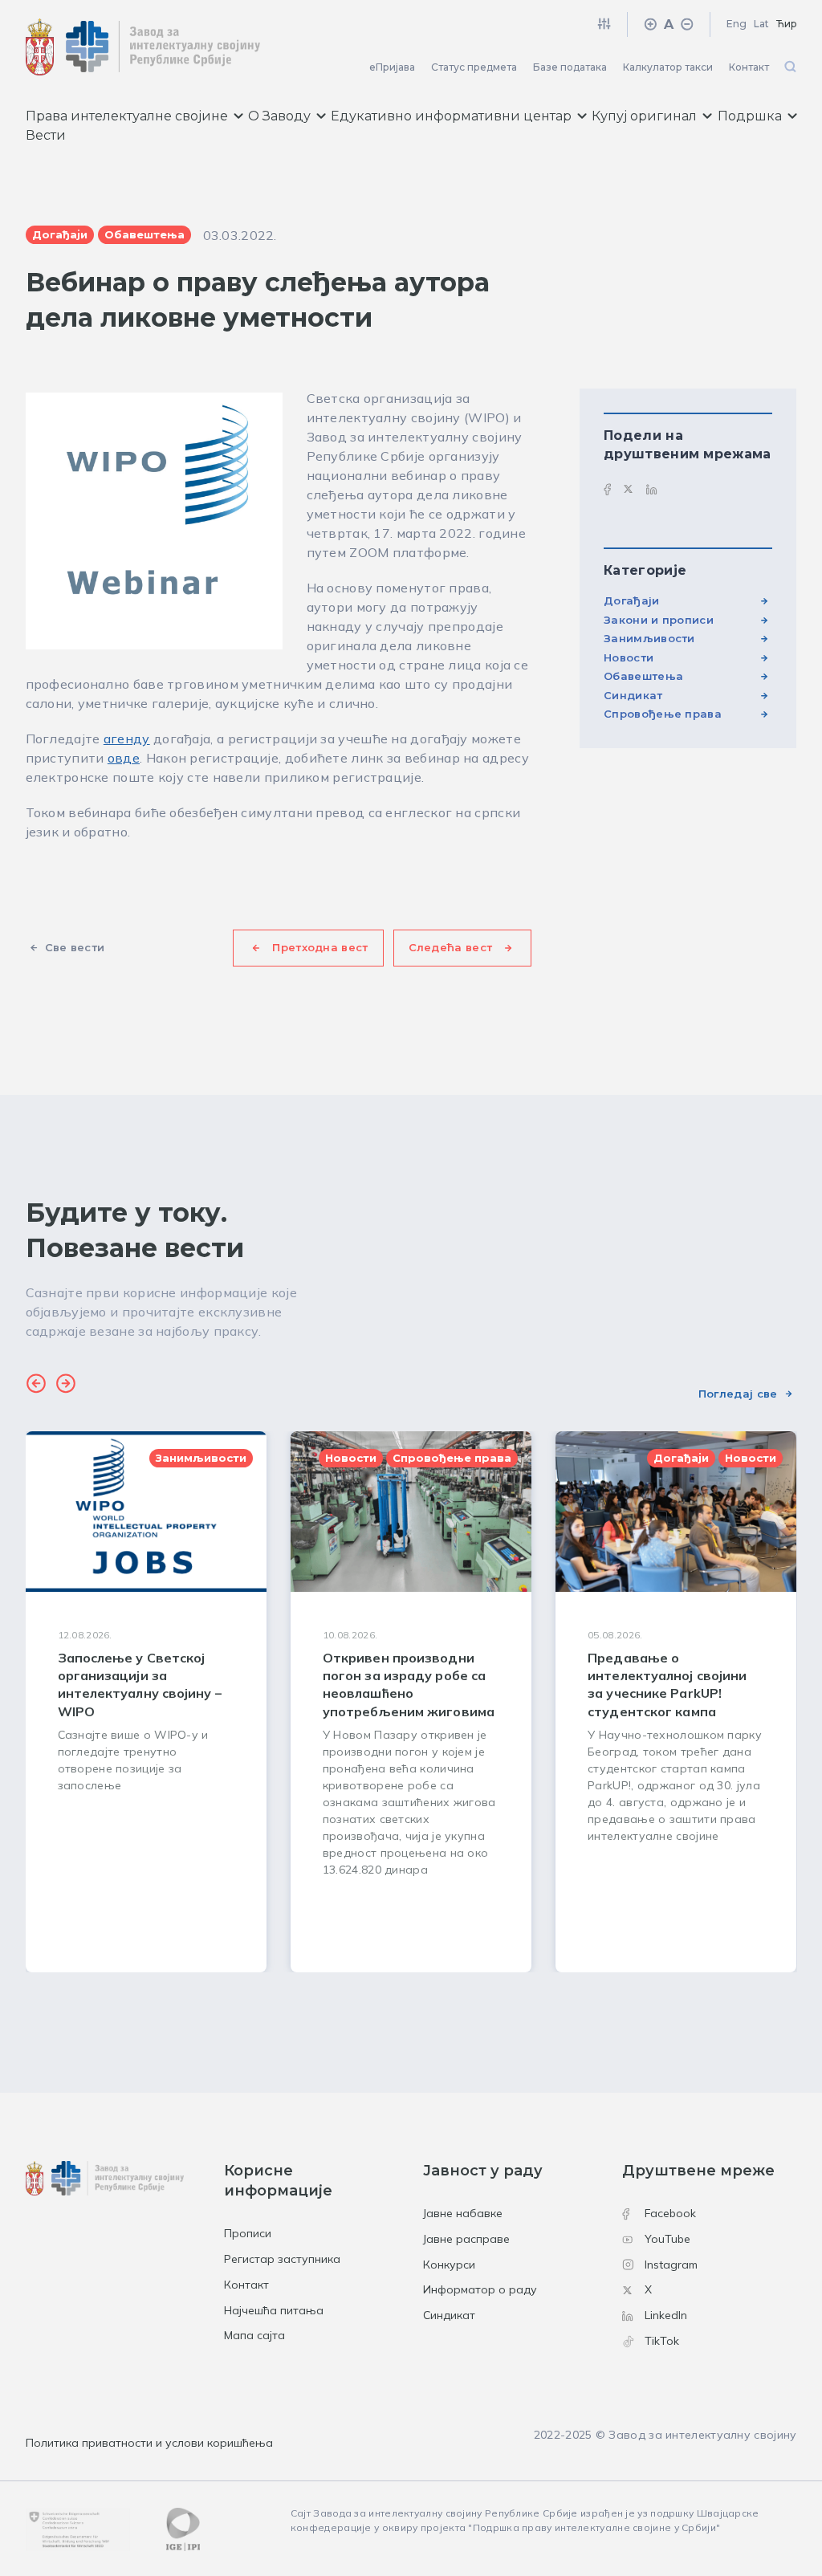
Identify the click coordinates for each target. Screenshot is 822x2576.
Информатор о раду (480, 2289)
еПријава (392, 67)
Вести (46, 135)
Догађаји (631, 600)
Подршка (750, 116)
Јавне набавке (463, 2213)
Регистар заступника (282, 2259)
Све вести (75, 947)
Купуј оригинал (644, 116)
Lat (761, 24)
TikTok (662, 2341)
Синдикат (633, 695)
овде (124, 758)
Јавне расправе (466, 2239)
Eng (737, 24)
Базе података (570, 67)
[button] (36, 1386)
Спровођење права (663, 714)
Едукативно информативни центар (451, 116)
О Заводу (279, 116)
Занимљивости (649, 638)
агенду (127, 739)
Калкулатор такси (668, 67)
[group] (146, 1702)
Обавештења (643, 676)
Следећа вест (451, 947)
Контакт (749, 67)
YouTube (667, 2239)
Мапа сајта (254, 2335)
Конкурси (449, 2265)
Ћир (787, 24)
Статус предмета (474, 67)
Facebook (670, 2213)
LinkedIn (666, 2315)
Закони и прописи (659, 620)
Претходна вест (320, 947)
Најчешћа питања (274, 2310)
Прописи (248, 2233)
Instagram (671, 2265)
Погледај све (738, 1394)
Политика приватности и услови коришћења (149, 2443)
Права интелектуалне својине (127, 116)
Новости (629, 657)
